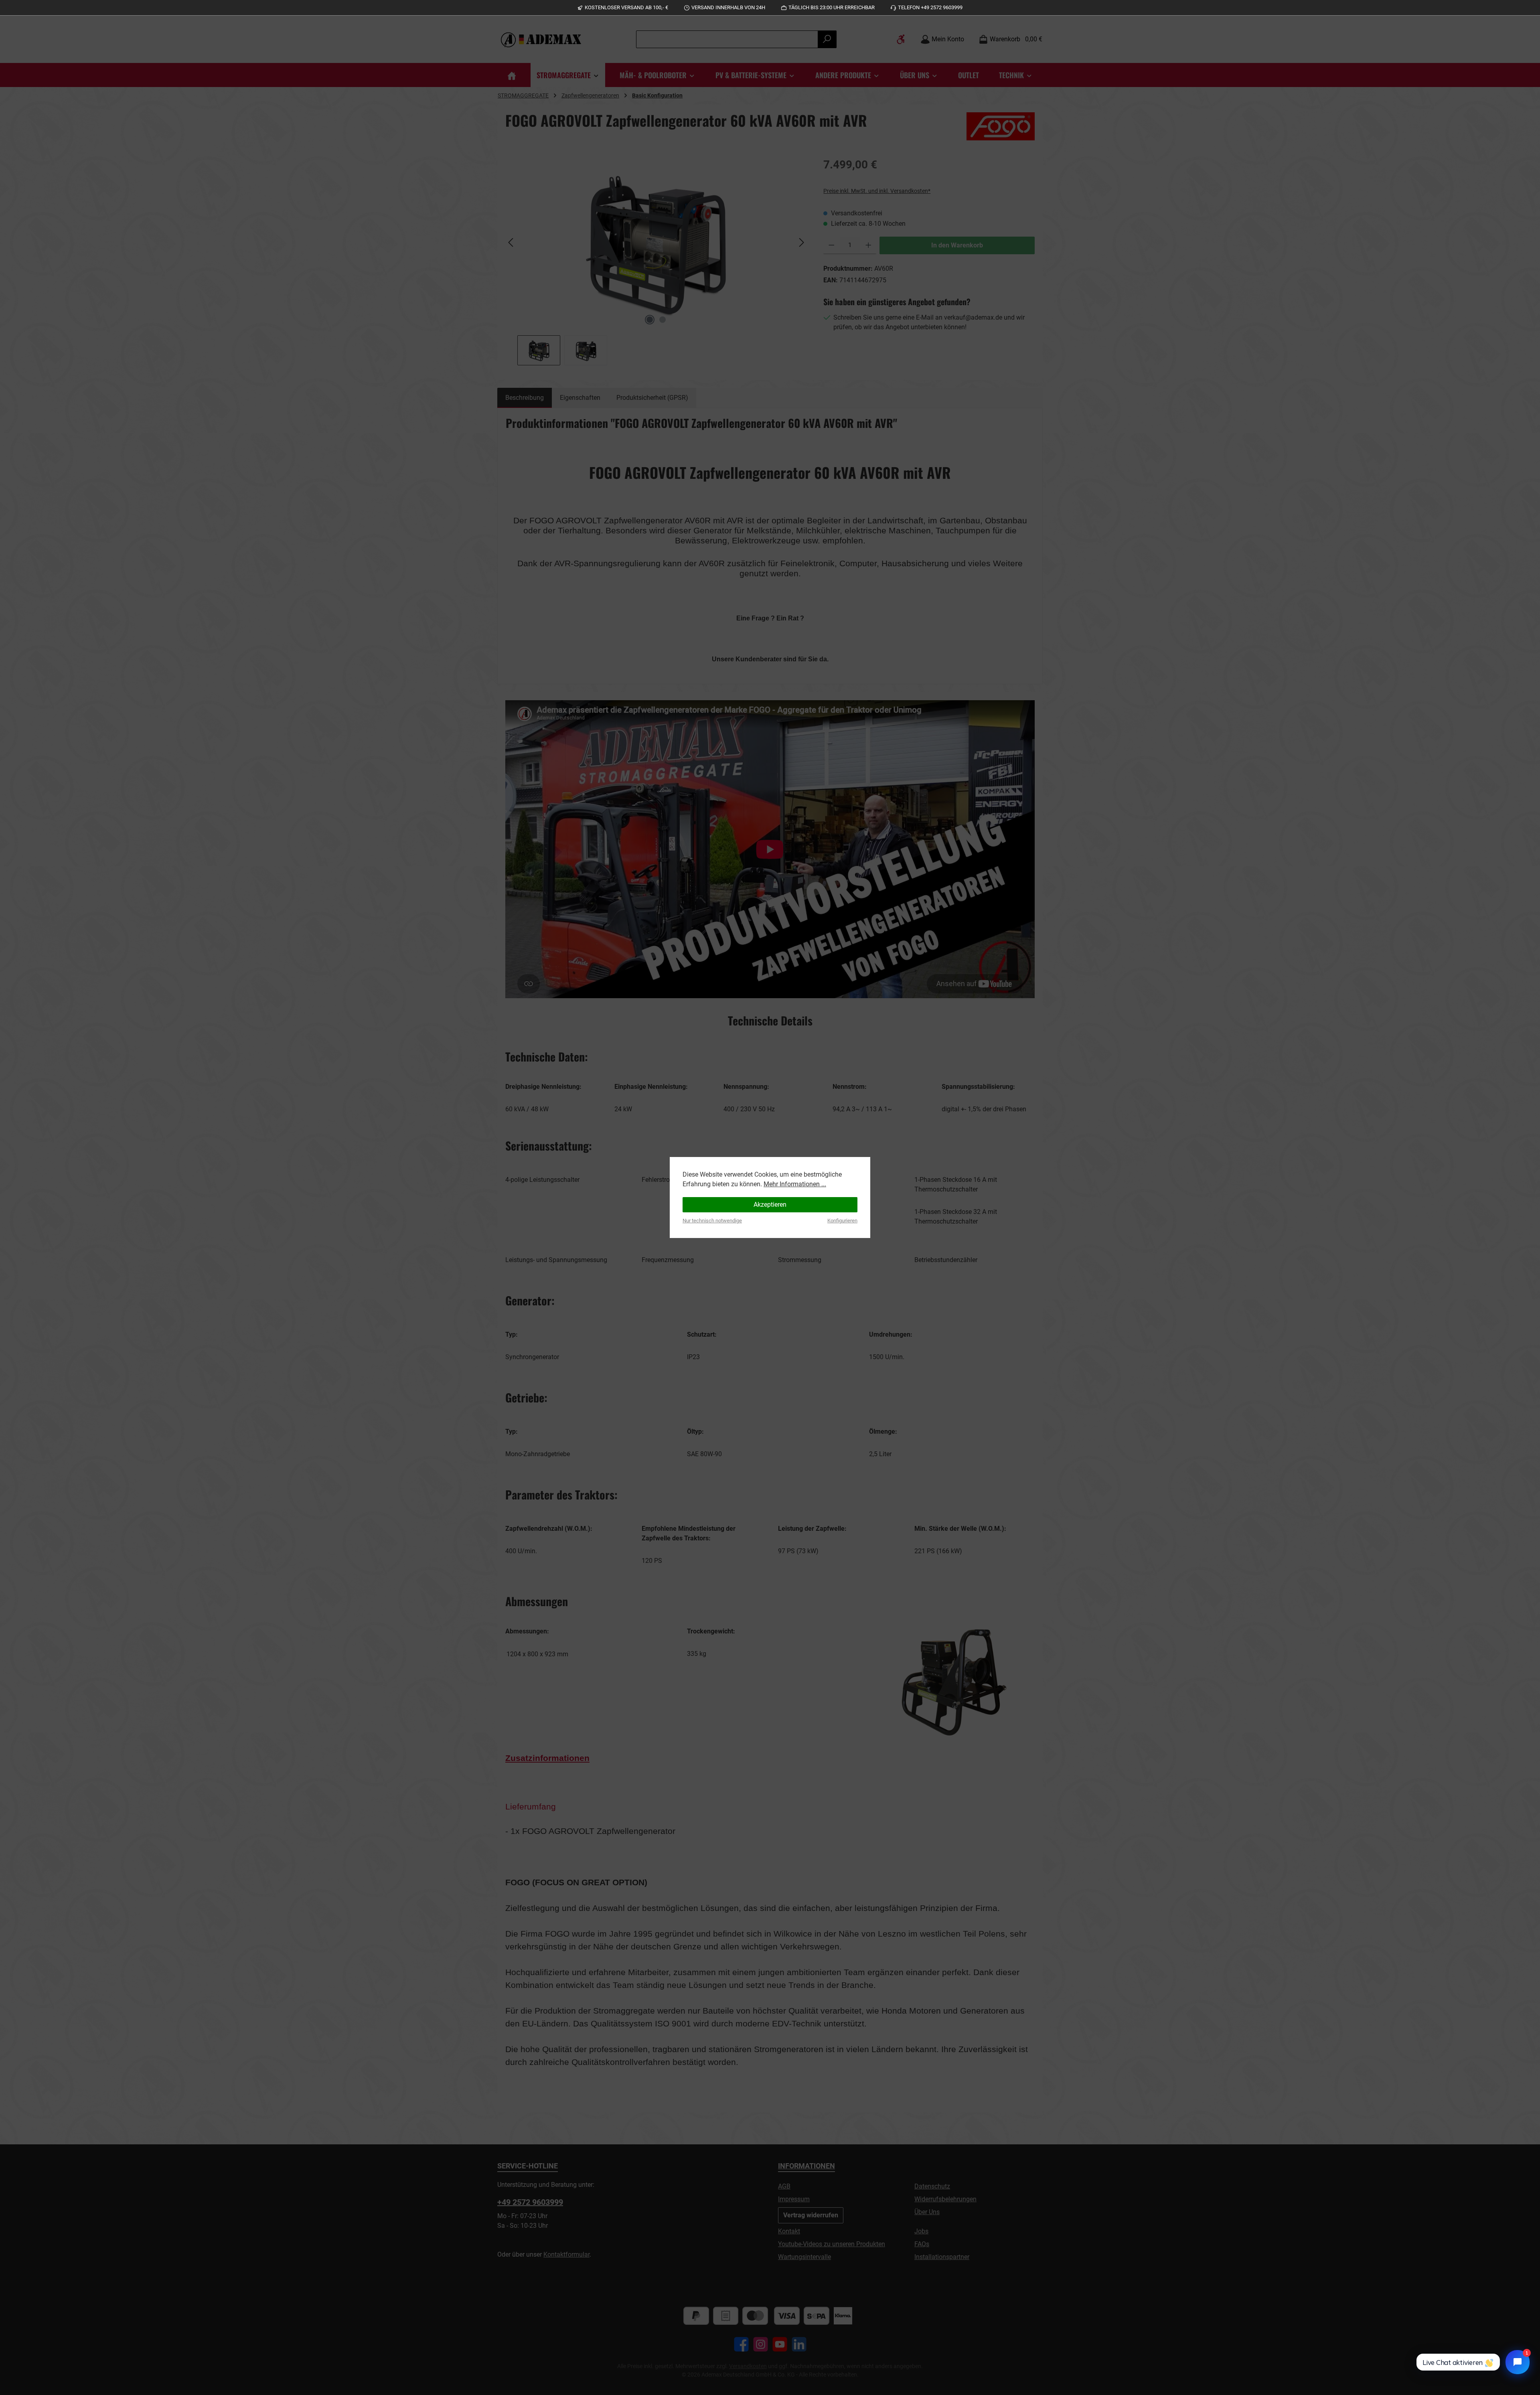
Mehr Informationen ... (795, 1184)
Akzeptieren (770, 1205)
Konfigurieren (842, 1221)
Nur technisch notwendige (712, 1221)
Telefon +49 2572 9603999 (930, 7)
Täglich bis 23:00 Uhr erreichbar (832, 7)
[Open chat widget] (1518, 2362)
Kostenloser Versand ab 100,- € (626, 7)
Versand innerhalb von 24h (728, 7)
